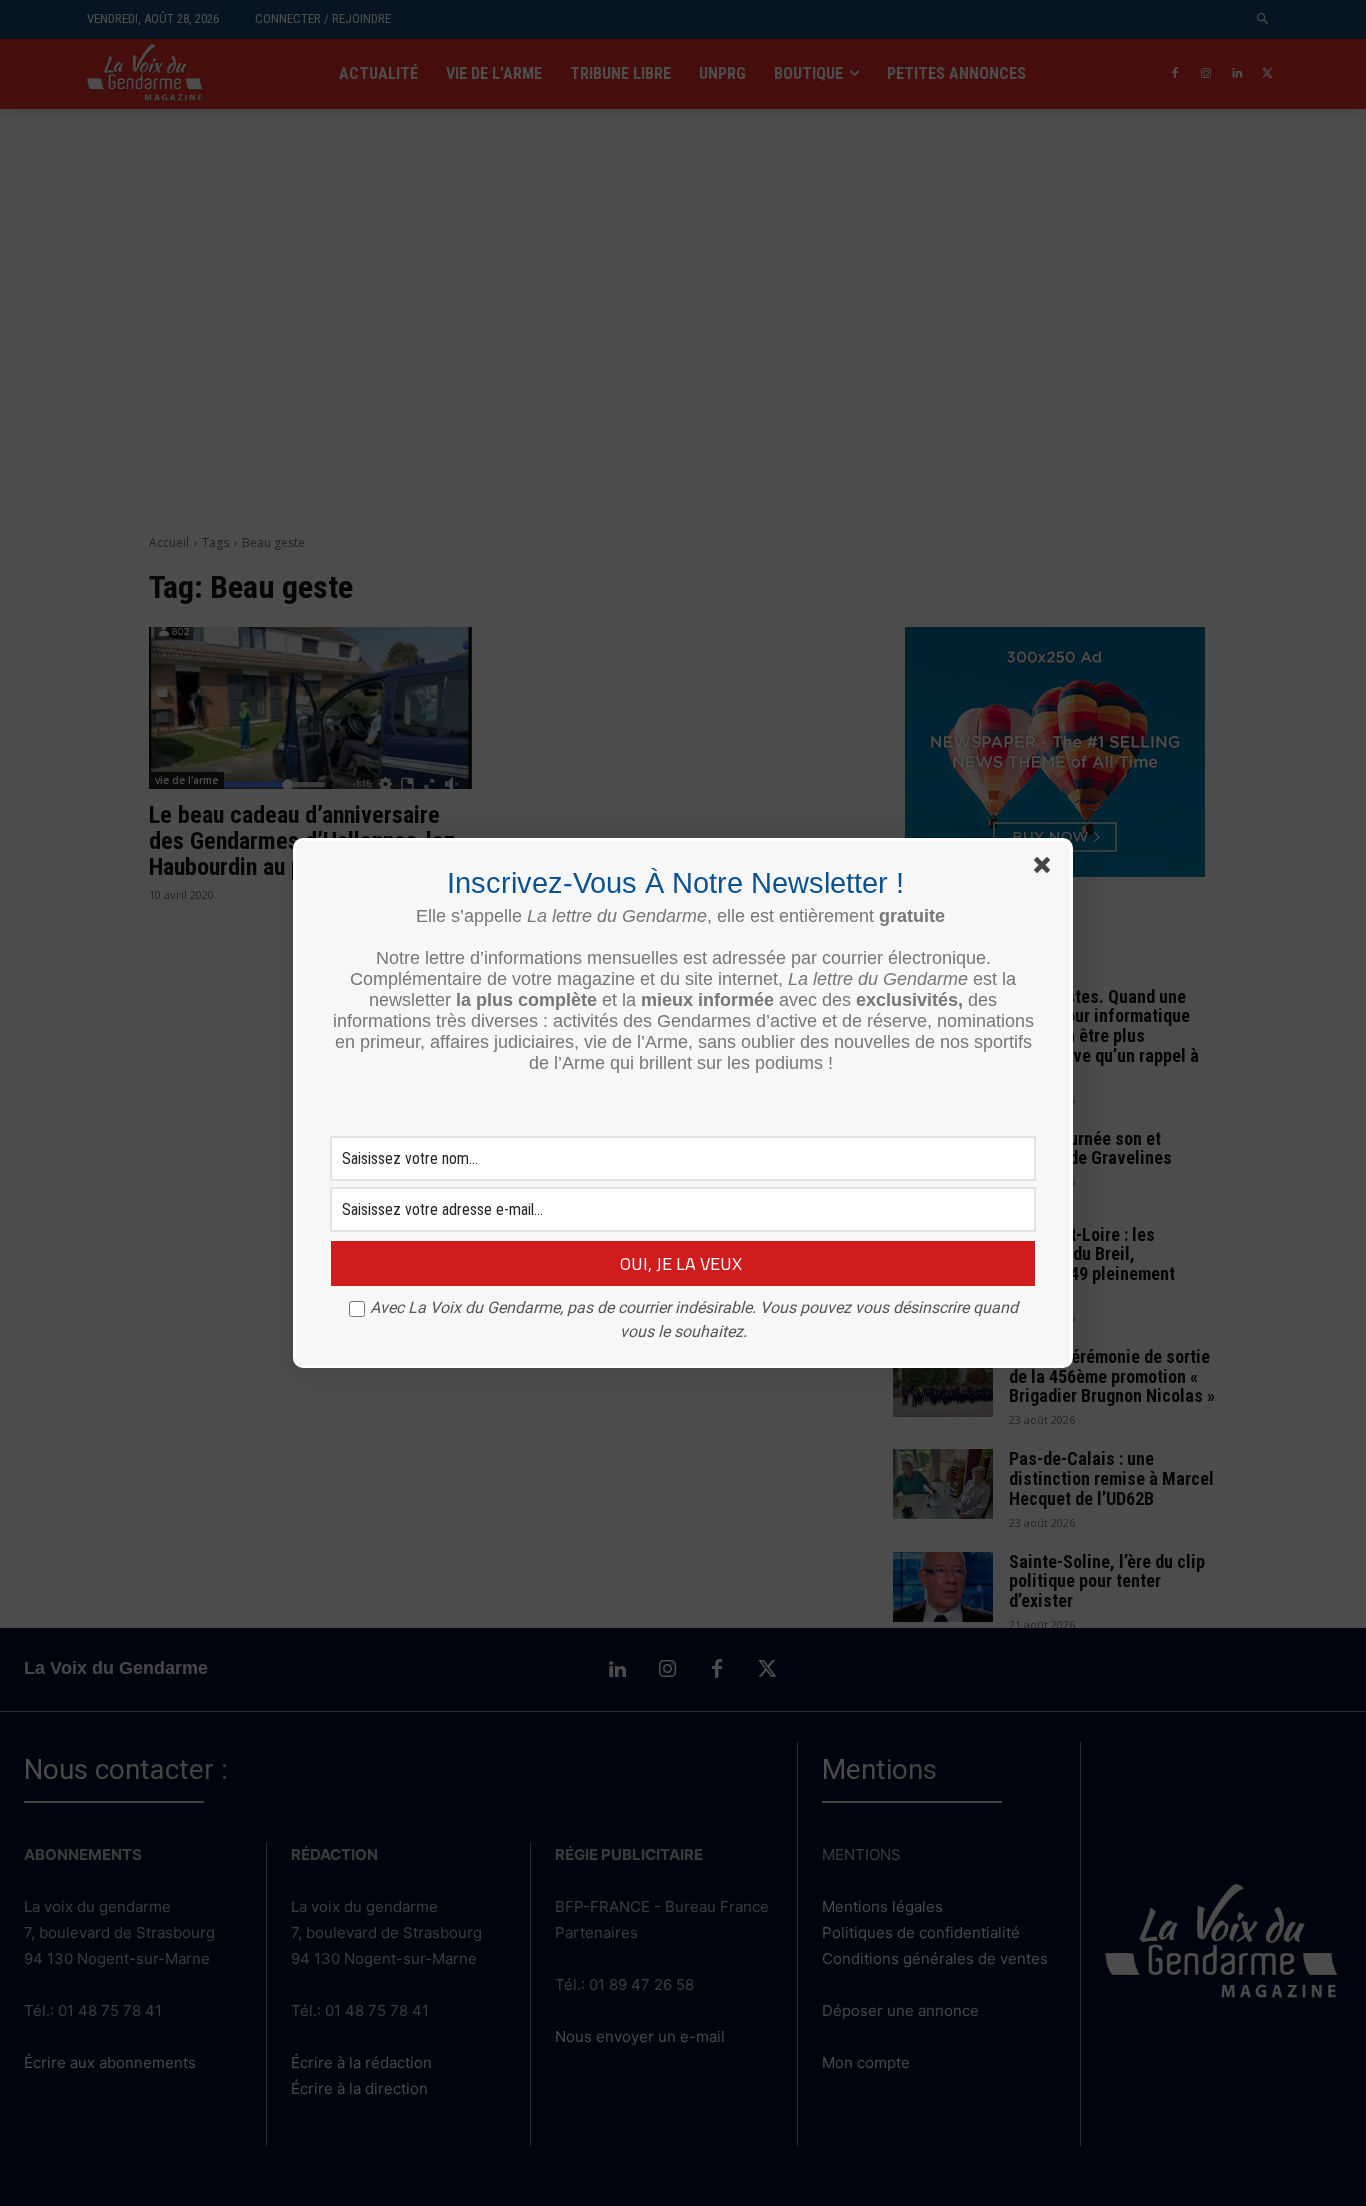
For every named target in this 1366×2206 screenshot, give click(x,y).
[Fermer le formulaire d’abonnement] (1046, 869)
